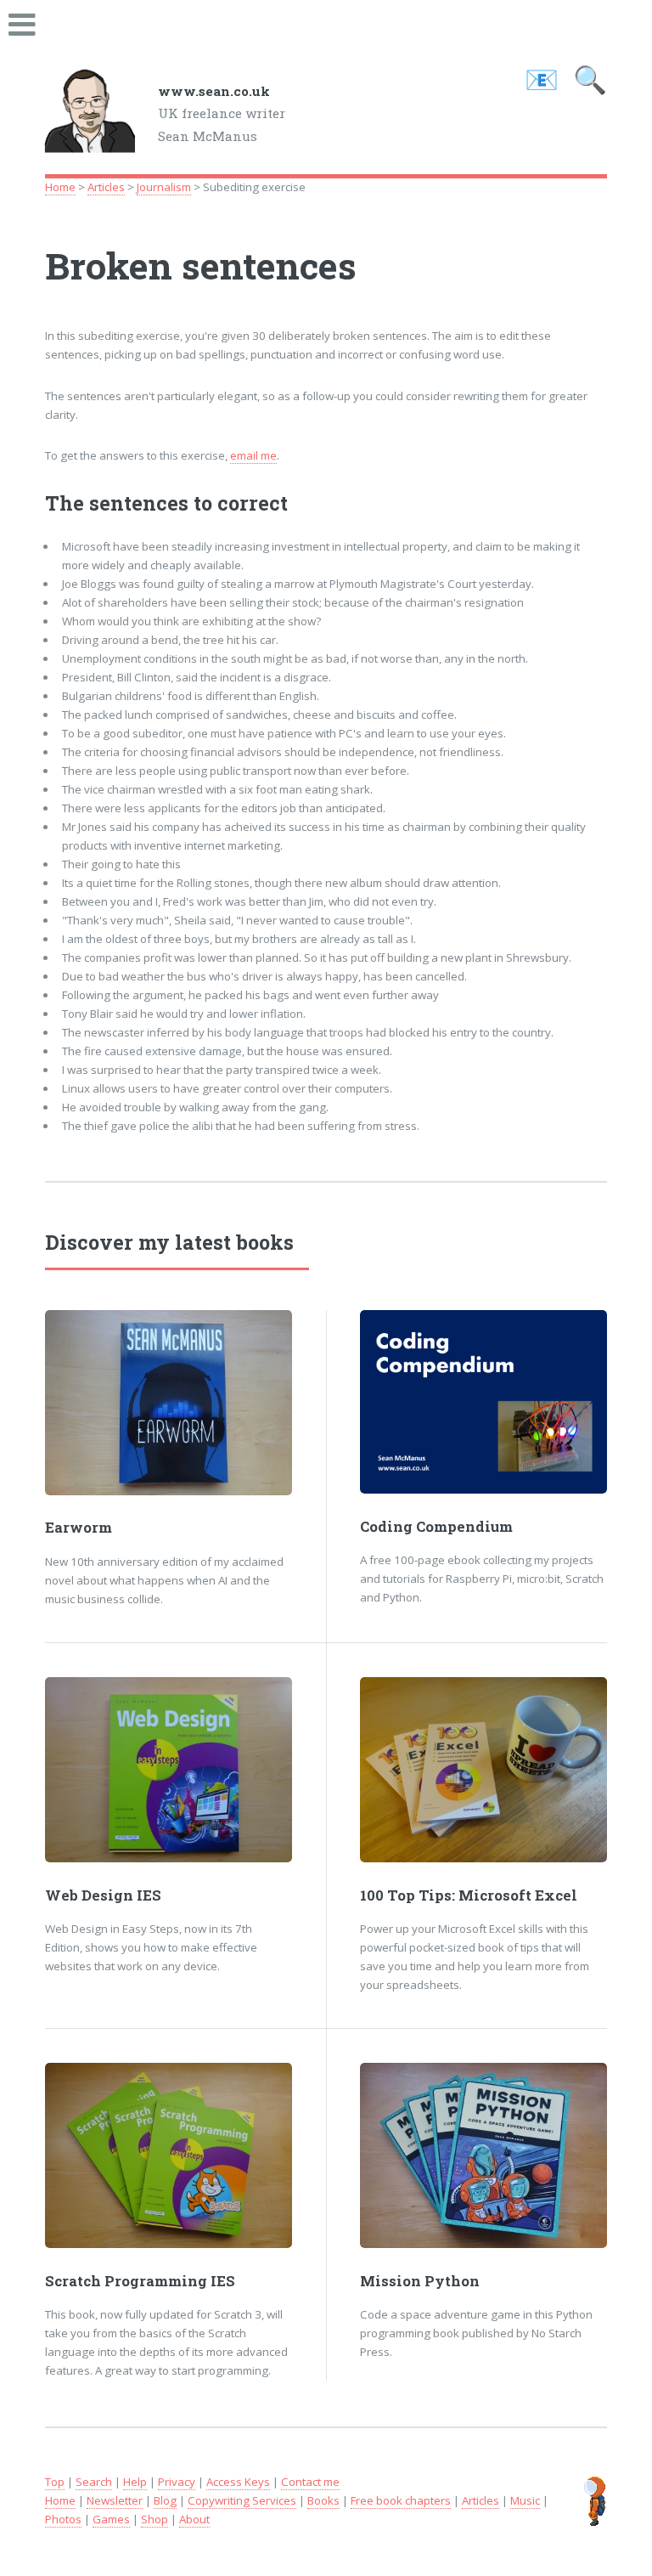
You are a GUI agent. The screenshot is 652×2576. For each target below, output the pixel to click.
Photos (63, 2519)
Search (94, 2482)
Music (525, 2500)
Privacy (177, 2482)
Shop (155, 2519)
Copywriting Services (242, 2500)
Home (60, 187)
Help (135, 2482)
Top (55, 2482)
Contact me (310, 2482)
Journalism (164, 187)
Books (323, 2500)
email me (253, 455)
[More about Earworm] (169, 1403)
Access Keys (238, 2482)
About (194, 2519)
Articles (106, 187)
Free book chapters (401, 2500)
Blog (165, 2500)
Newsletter (115, 2500)
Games (111, 2519)
